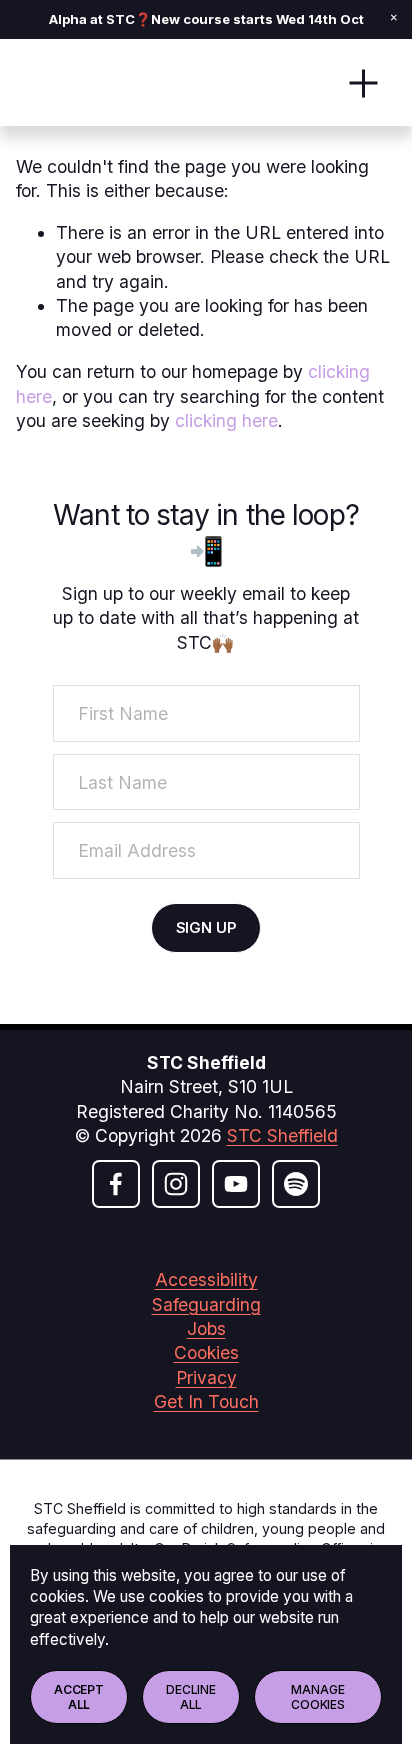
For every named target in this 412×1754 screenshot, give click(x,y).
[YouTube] (236, 1184)
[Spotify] (296, 1184)
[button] (394, 18)
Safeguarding (206, 1304)
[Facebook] (116, 1184)
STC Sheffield (282, 1135)
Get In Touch (206, 1401)
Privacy (206, 1377)
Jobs (206, 1328)
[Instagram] (176, 1184)
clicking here (226, 420)
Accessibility (206, 1279)
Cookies (206, 1352)
